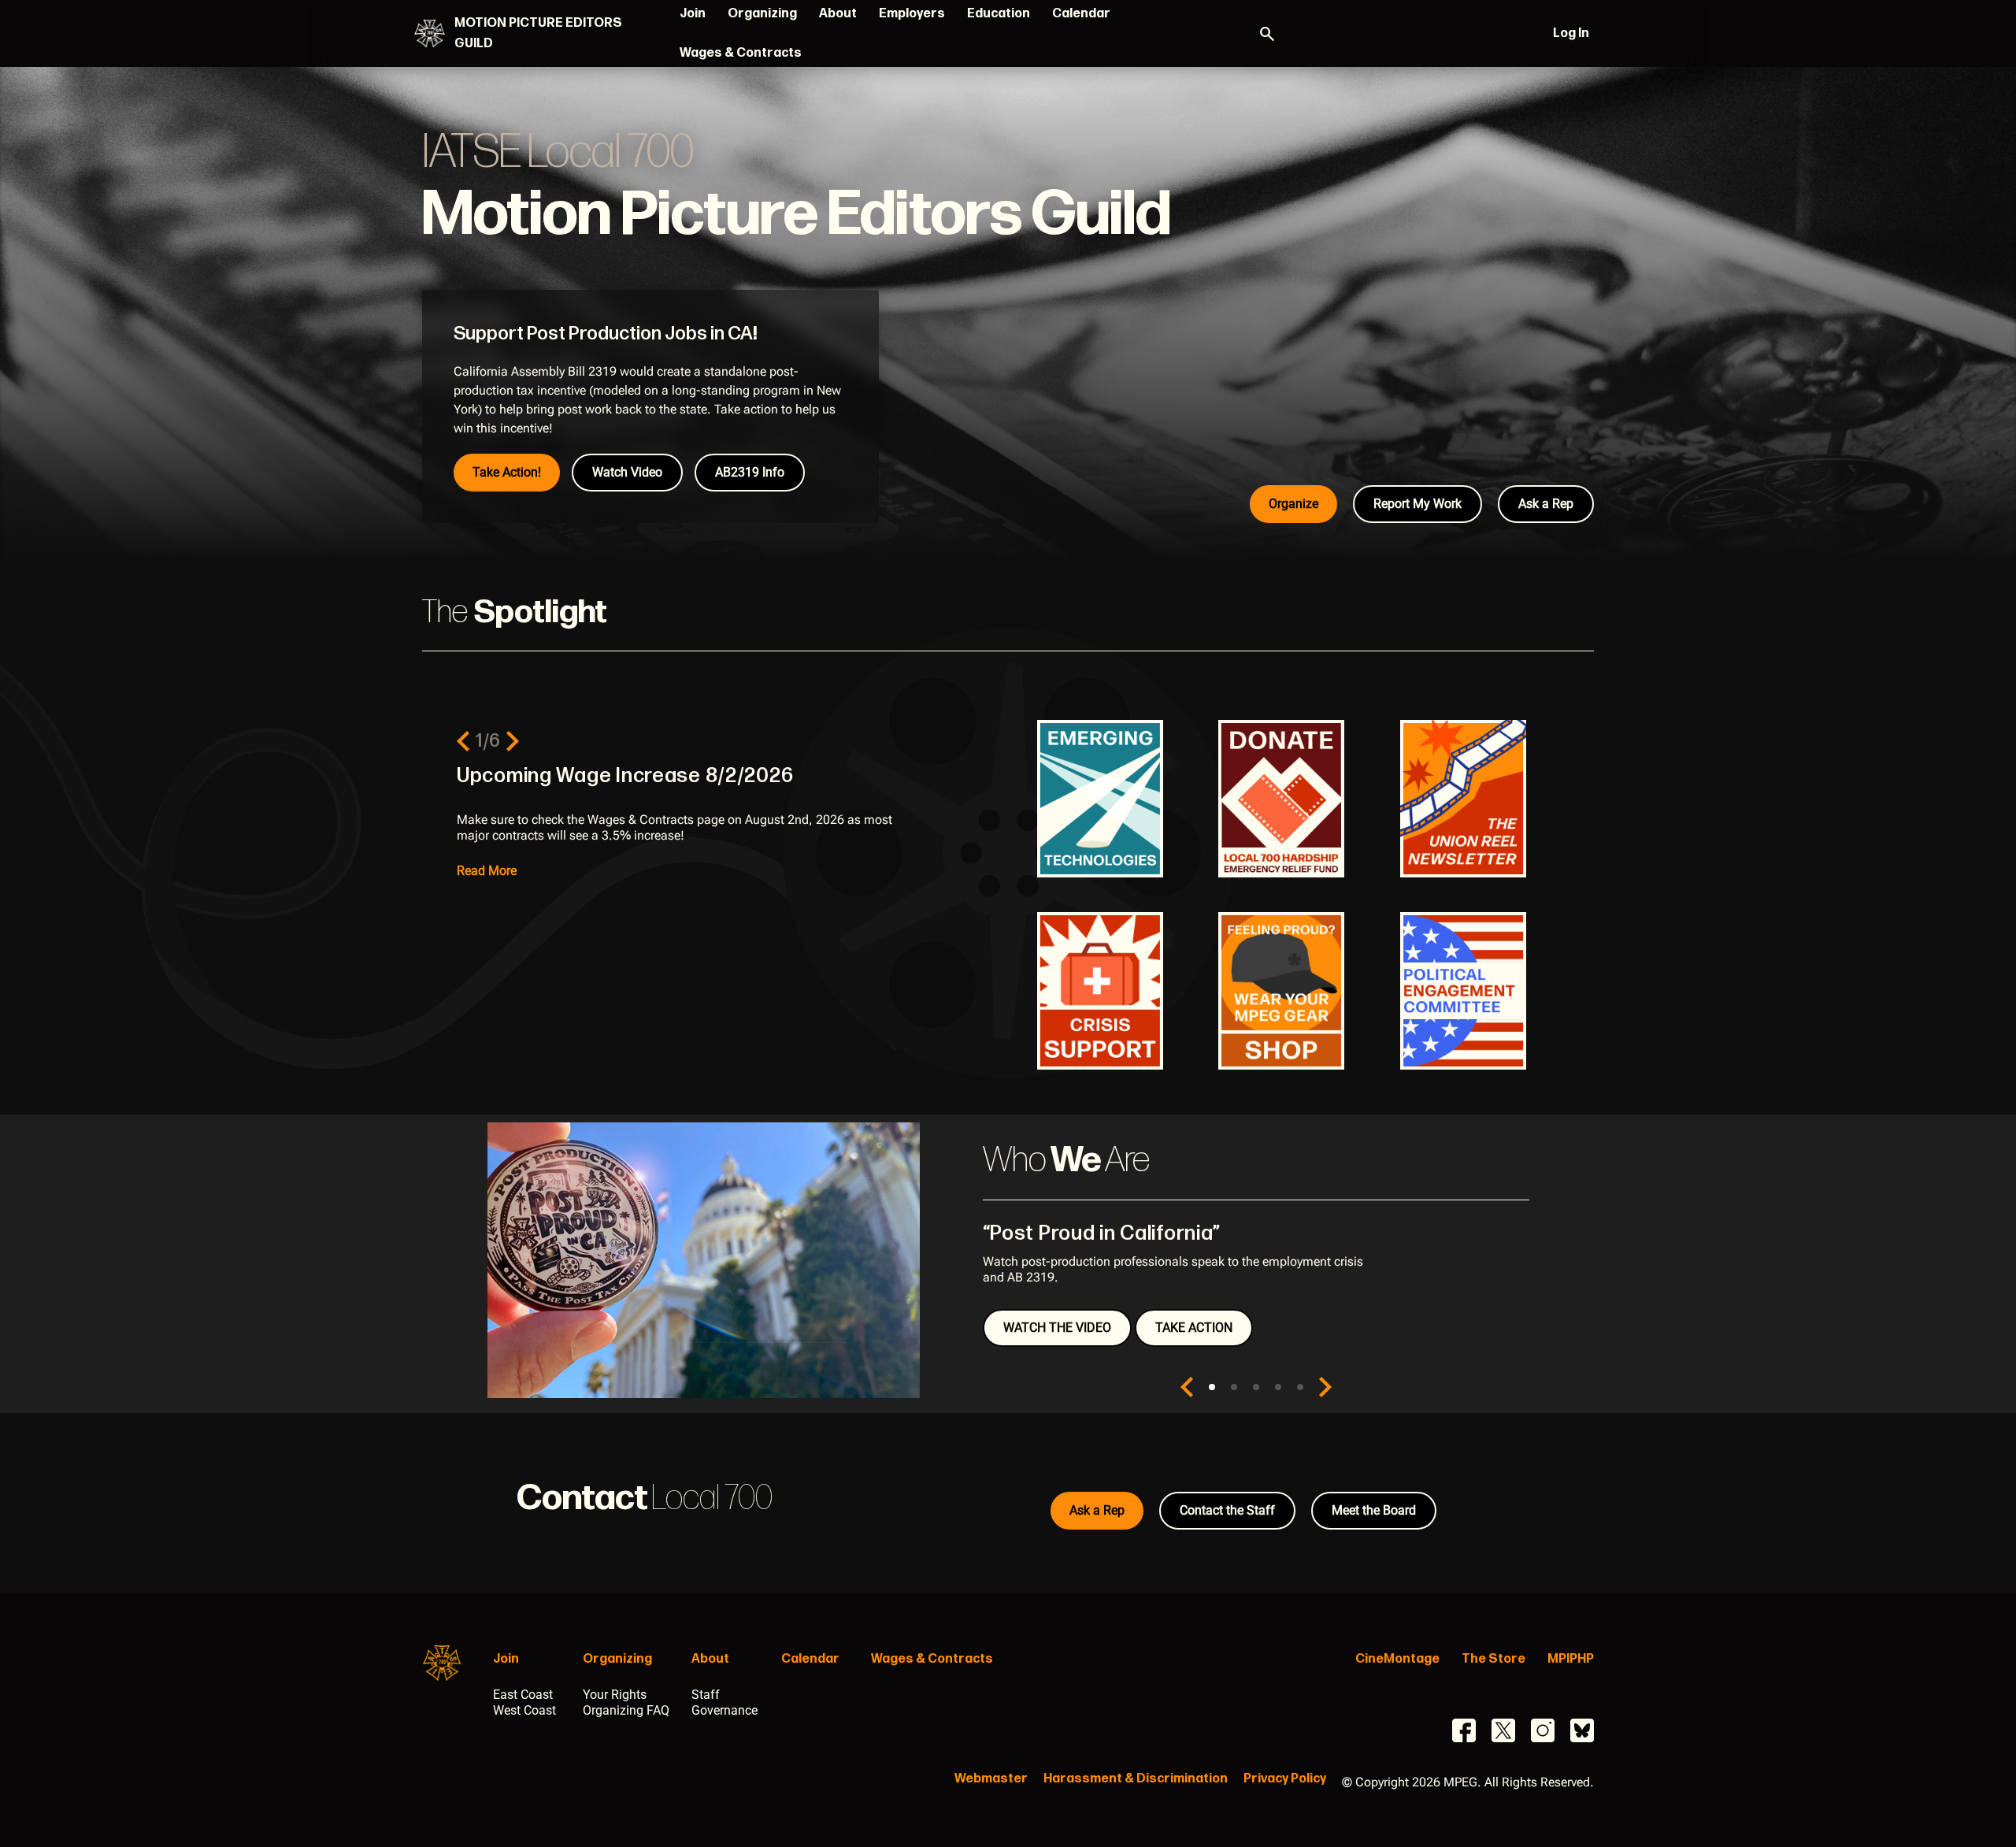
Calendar (1081, 14)
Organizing (762, 14)
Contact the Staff (1227, 1510)
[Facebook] (1464, 1730)
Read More (487, 871)
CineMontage (1397, 1659)
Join (693, 14)
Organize (1293, 504)
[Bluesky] (1582, 1730)
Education (999, 14)
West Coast (524, 1710)
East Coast (523, 1695)
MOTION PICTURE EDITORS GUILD (538, 33)
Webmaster (991, 1779)
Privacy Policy (1285, 1779)
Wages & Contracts (741, 53)
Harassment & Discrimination (1136, 1779)
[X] (1503, 1730)
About (838, 14)
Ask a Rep (1546, 504)
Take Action (1194, 1328)
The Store (1493, 1659)
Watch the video (1057, 1328)
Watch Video (627, 472)
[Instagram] (1543, 1730)
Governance (724, 1710)
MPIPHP (1571, 1659)
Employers (912, 14)
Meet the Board (1374, 1510)
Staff (706, 1695)
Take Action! (507, 472)
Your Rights (615, 1695)
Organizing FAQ (626, 1710)
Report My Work (1417, 504)
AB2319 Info (750, 472)
